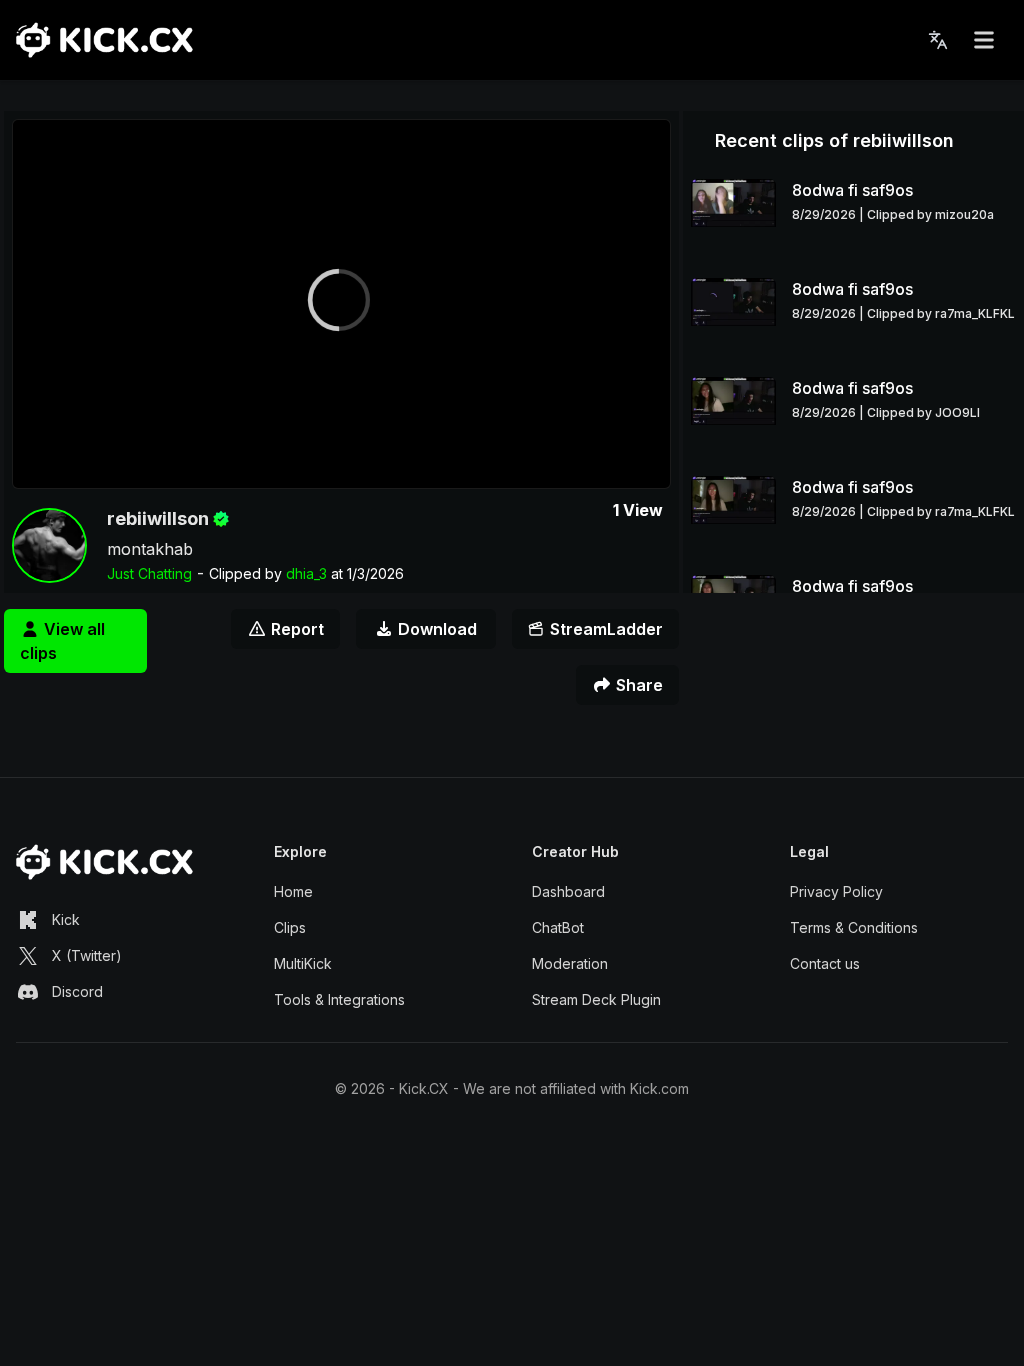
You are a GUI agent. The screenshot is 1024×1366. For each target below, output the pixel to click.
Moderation (570, 963)
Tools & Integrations (339, 999)
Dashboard (568, 891)
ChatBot (558, 927)
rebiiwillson (158, 518)
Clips (290, 927)
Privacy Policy (836, 891)
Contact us (825, 963)
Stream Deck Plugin (596, 999)
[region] (341, 304)
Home (293, 891)
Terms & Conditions (854, 927)
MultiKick (303, 963)
